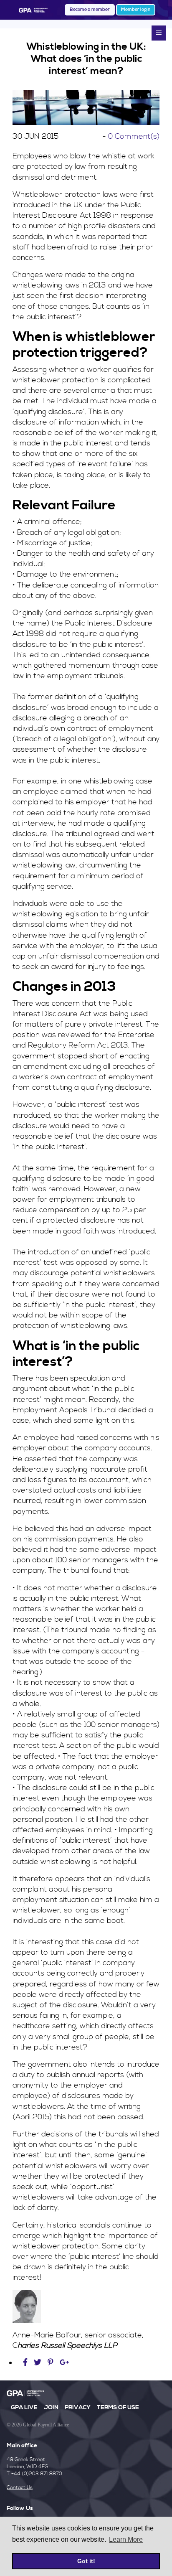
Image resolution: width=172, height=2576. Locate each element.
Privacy (78, 2408)
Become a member (90, 10)
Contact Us (20, 2488)
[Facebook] (26, 2363)
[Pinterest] (51, 2363)
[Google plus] (64, 2363)
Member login (136, 10)
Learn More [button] (126, 2539)
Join (51, 2408)
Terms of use (118, 2408)
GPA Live (24, 2408)
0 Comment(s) (134, 136)
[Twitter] (39, 2363)
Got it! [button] (86, 2561)
